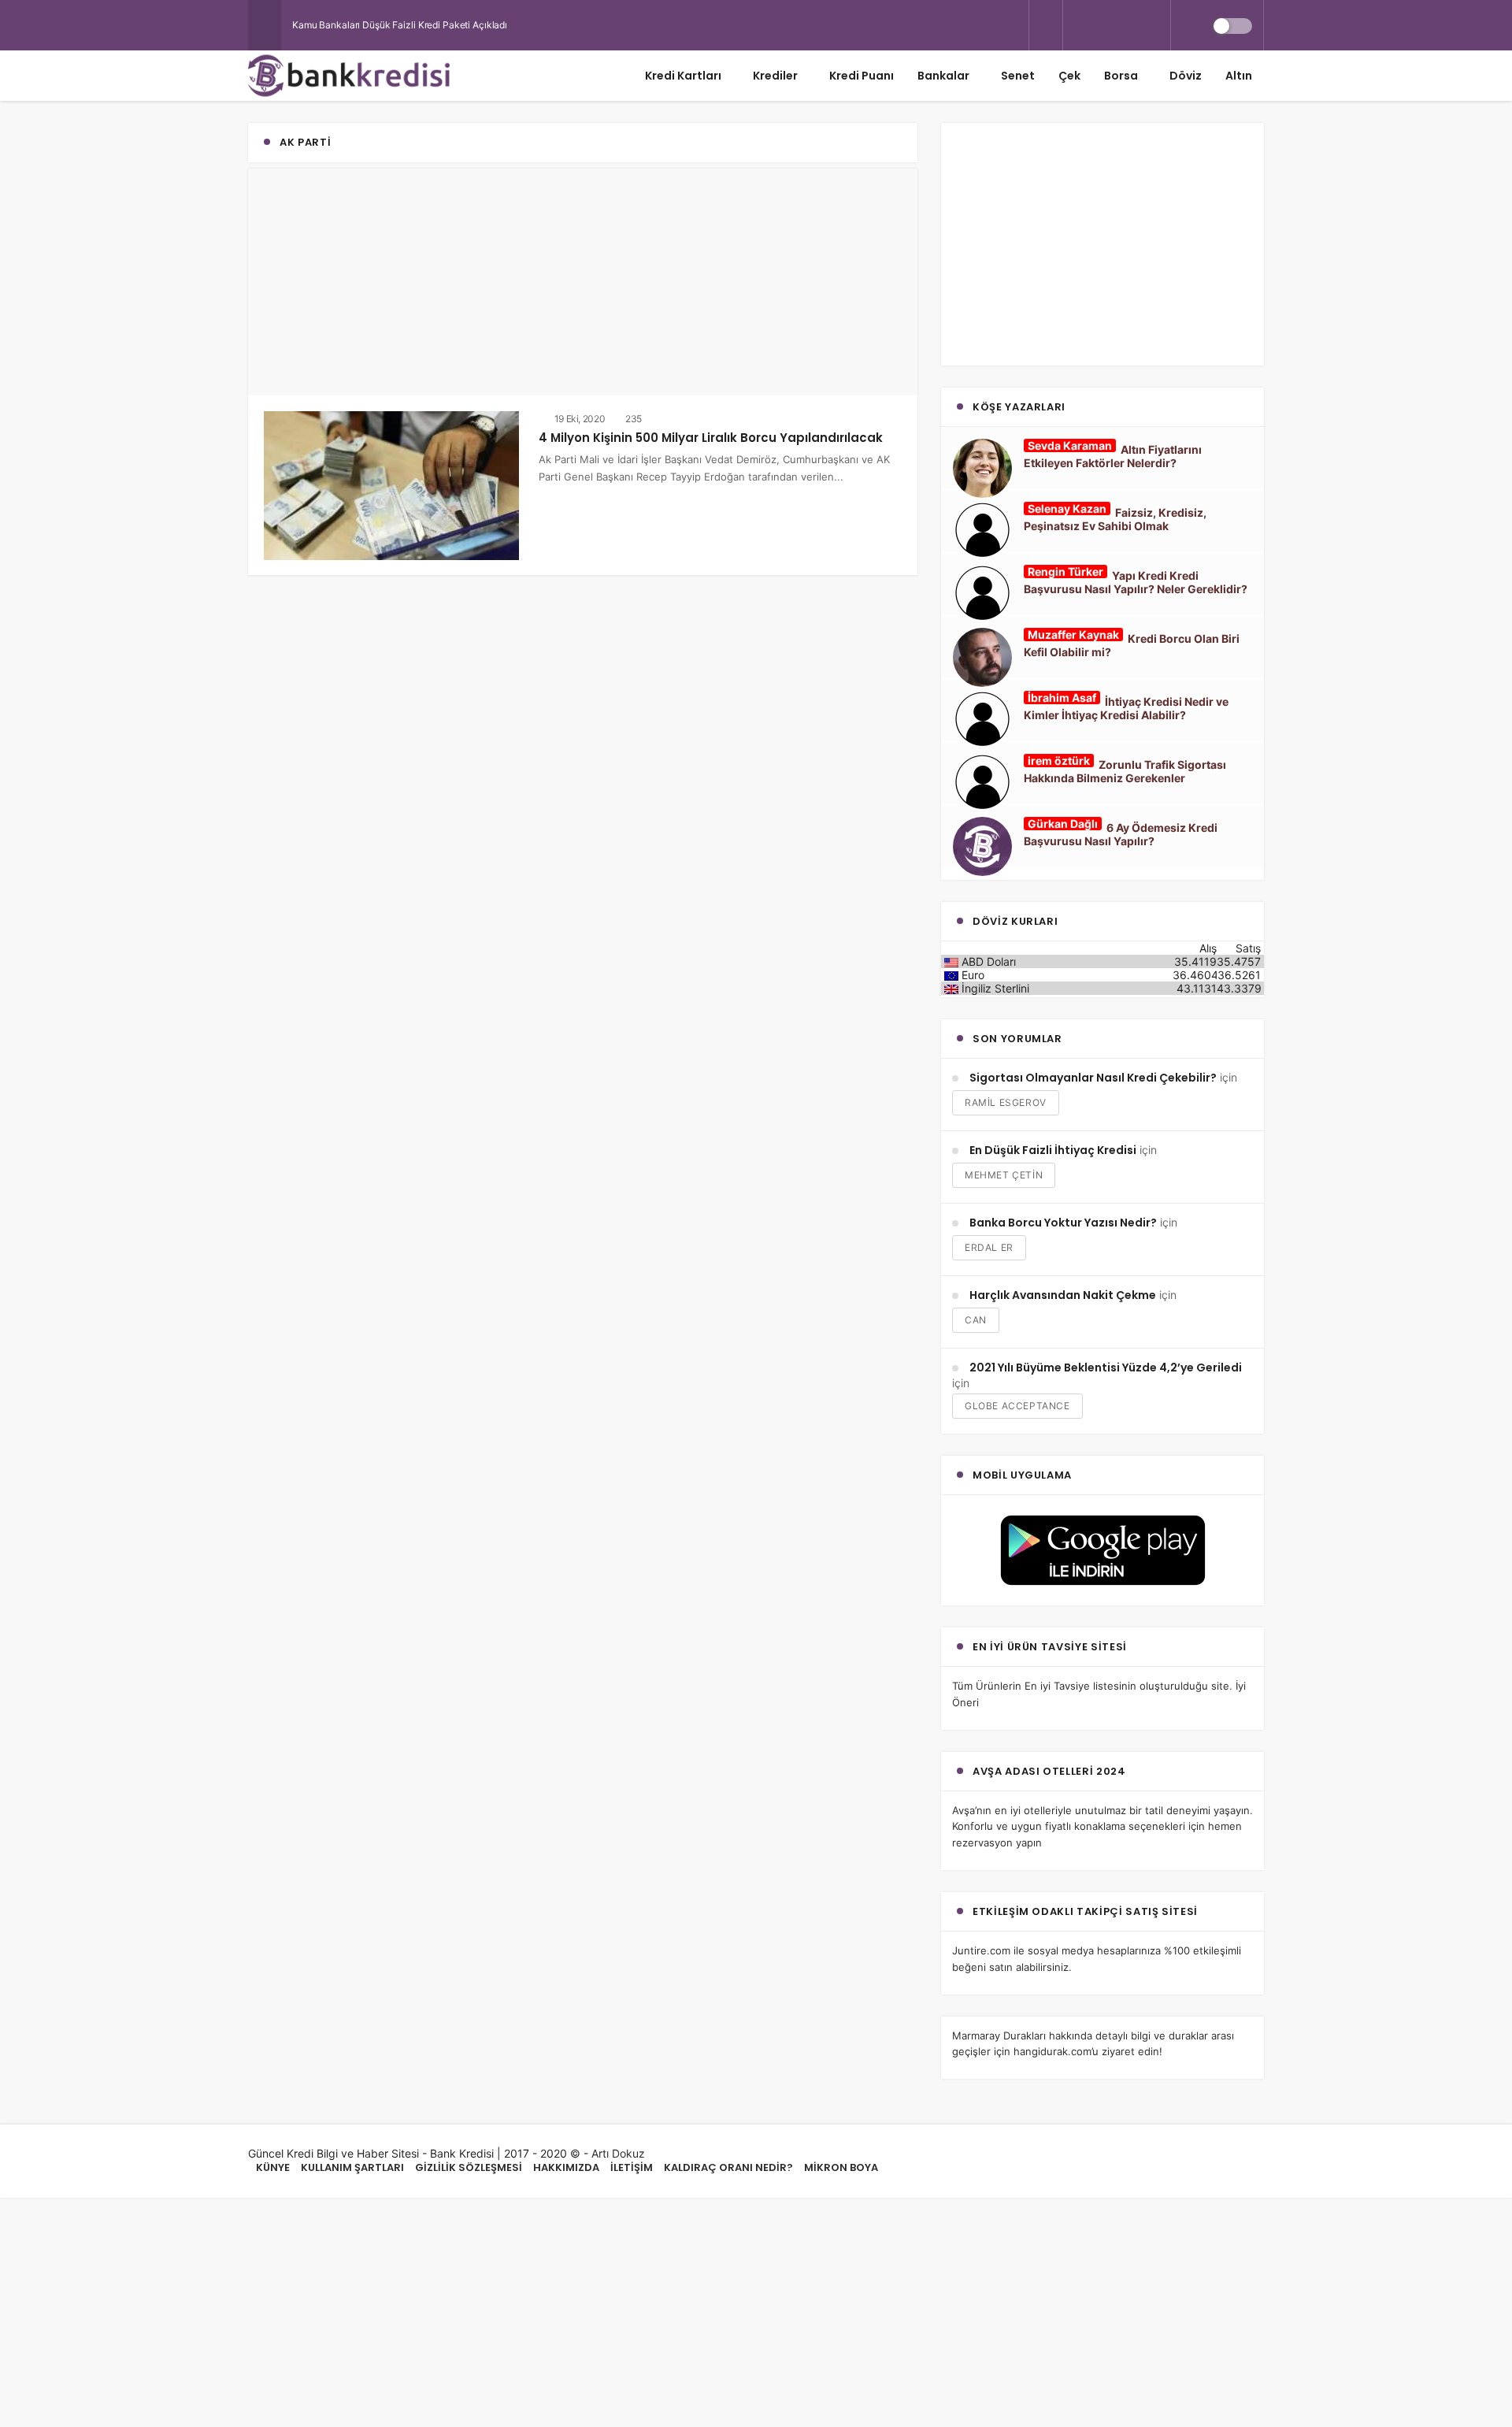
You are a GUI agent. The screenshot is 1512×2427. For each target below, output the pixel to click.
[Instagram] (1130, 25)
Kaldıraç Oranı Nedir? (728, 2167)
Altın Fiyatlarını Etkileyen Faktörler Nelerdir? (1113, 456)
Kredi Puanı (862, 76)
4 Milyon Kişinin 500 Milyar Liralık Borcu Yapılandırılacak (711, 438)
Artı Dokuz (618, 2153)
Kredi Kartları (683, 76)
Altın (1239, 76)
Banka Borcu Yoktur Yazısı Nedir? (1063, 1223)
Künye (273, 2167)
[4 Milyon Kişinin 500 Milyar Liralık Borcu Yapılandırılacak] (391, 484)
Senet (1018, 76)
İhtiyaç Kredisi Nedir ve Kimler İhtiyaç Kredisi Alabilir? (1126, 708)
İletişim (632, 2167)
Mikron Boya (841, 2167)
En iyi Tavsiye (1057, 1686)
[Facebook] (1103, 25)
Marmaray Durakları (999, 2035)
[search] (1046, 26)
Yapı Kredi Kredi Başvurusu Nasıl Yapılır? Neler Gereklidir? (1136, 582)
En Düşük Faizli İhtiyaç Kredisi (1053, 1150)
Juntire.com (981, 1950)
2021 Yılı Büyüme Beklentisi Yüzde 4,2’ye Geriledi (1106, 1368)
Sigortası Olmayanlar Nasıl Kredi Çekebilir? (1093, 1078)
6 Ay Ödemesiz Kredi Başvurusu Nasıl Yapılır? (1121, 834)
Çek (1069, 76)
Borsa (1121, 76)
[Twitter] (1077, 25)
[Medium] (1157, 25)
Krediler (775, 76)
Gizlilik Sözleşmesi (469, 2167)
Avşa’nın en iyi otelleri (1005, 1810)
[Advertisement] (583, 279)
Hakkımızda (566, 2167)
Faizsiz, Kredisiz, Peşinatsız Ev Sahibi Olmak (1115, 519)
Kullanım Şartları (352, 2167)
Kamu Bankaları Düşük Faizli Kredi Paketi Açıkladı (400, 25)
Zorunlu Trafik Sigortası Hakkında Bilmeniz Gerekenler (1125, 771)
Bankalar (943, 76)
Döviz (1186, 76)
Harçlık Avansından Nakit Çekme (1063, 1295)
